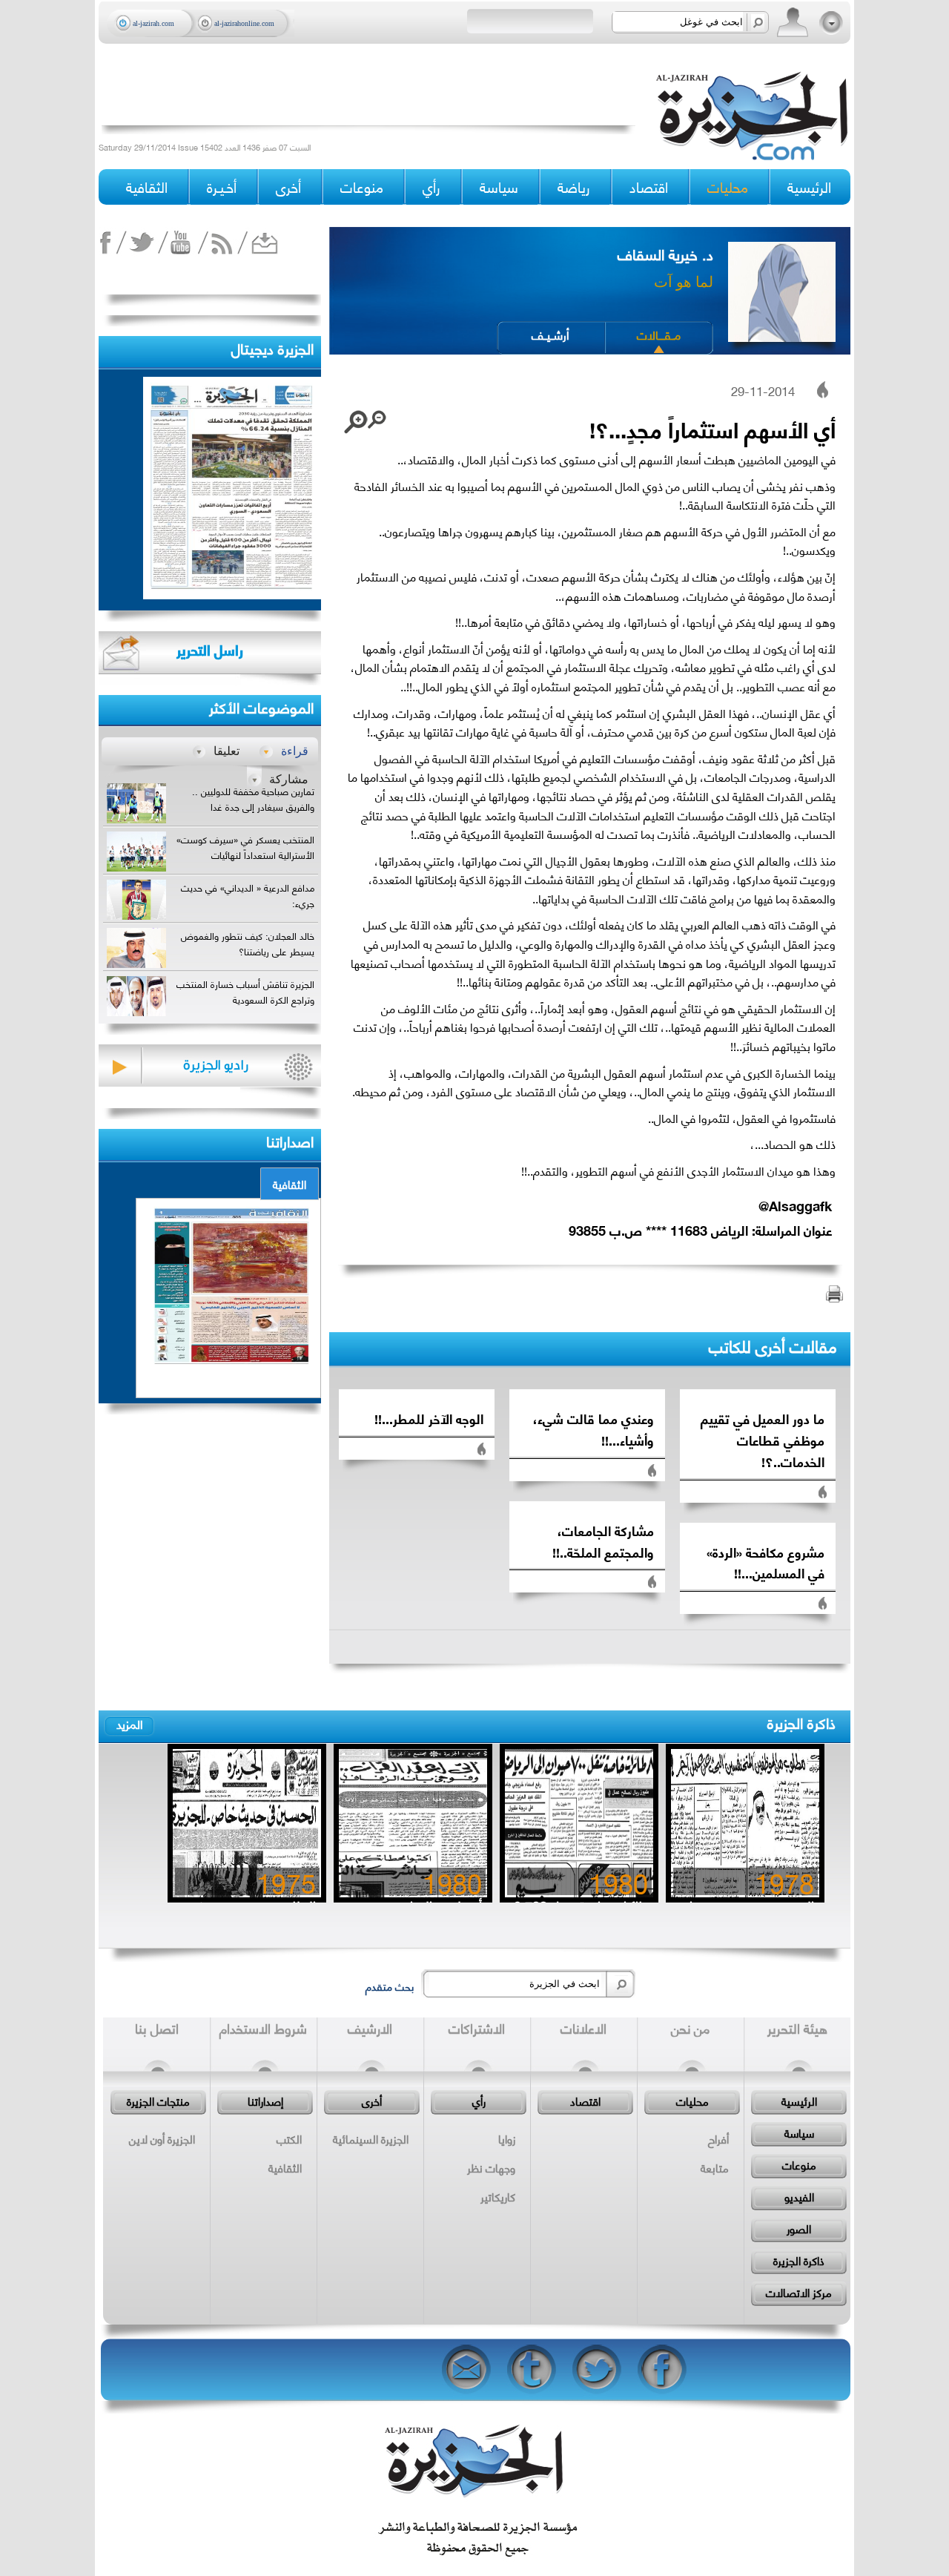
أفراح (718, 2138)
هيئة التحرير (797, 2028)
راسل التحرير (210, 649)
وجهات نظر (491, 2167)
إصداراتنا (265, 2101)
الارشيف (370, 2028)
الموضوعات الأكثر (261, 706)
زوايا (507, 2138)
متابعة (715, 2167)
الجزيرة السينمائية (371, 2138)
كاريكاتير (498, 2196)
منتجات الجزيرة (158, 2101)
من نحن (690, 2028)
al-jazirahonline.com (244, 23)
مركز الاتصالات (799, 2292)
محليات (692, 2101)
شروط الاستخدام (263, 2028)
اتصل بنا (157, 2028)
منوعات (799, 2164)
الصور (799, 2228)
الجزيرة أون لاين (162, 2138)
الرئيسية (809, 187)
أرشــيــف (550, 334)
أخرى (288, 187)
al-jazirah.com (153, 23)
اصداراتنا (290, 1140)
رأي (479, 2101)
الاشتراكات (477, 2028)
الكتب (289, 2138)
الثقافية (290, 1184)
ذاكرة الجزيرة (801, 1722)
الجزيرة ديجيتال (272, 347)
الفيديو (799, 2196)
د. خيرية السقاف (665, 253)
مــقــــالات (659, 334)
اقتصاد (585, 2101)
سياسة (799, 2132)
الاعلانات (583, 2028)
